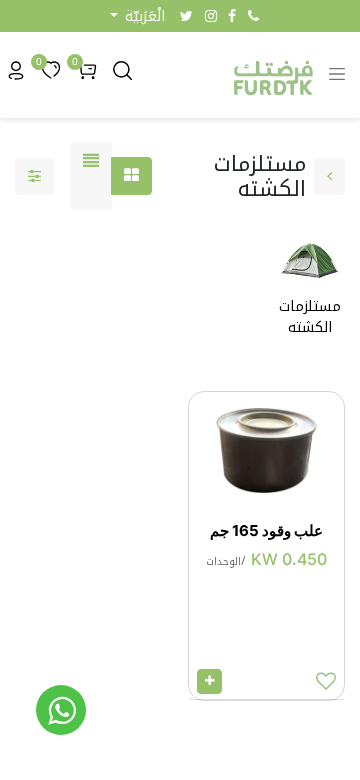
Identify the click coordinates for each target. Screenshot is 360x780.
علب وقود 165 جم (266, 530)
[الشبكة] (131, 176)
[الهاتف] (253, 16)
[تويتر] (186, 16)
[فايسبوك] (232, 16)
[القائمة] (91, 176)
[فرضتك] (61, 710)
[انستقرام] (211, 16)
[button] (137, 16)
